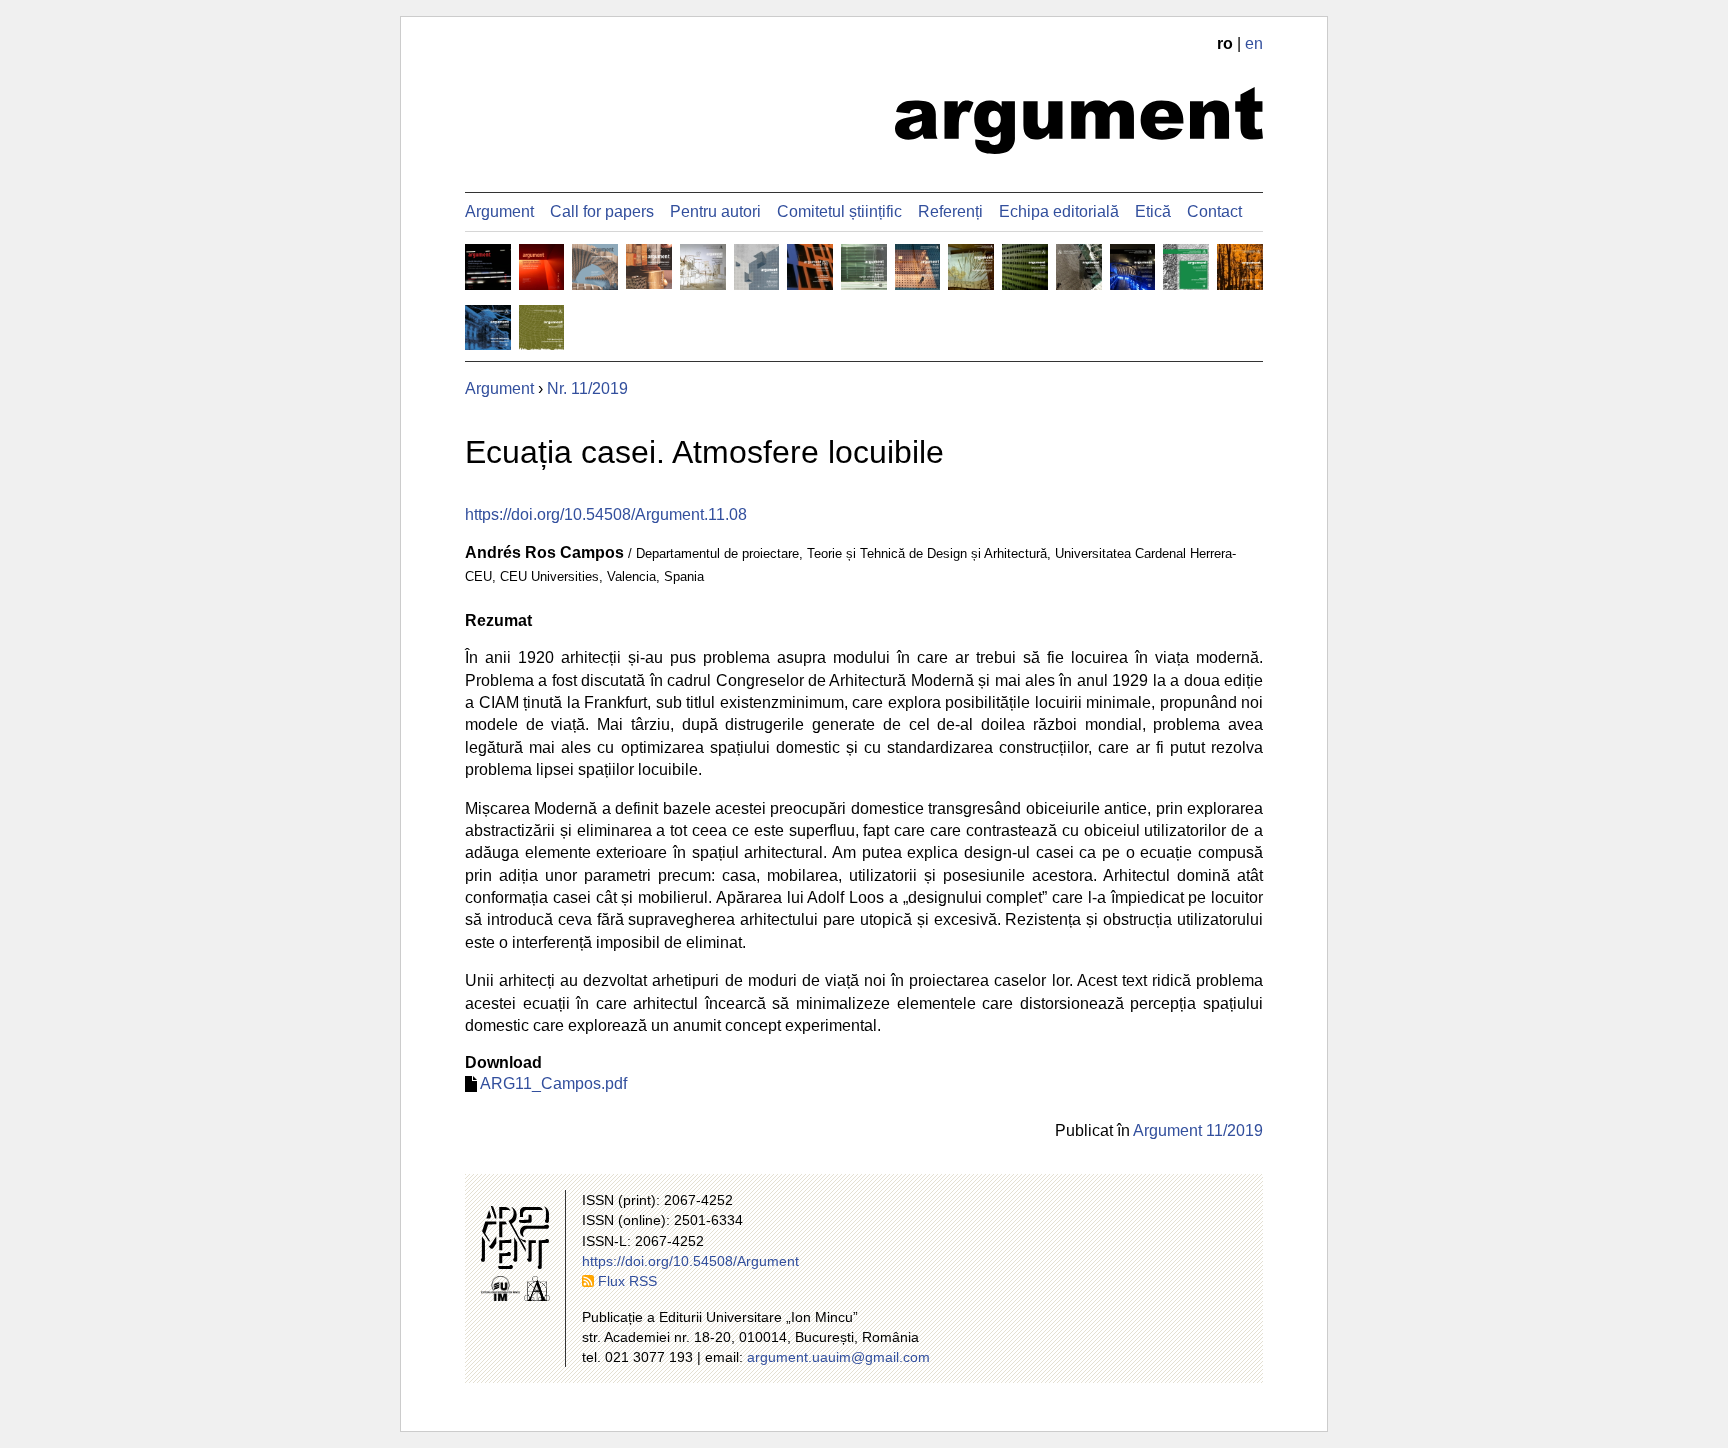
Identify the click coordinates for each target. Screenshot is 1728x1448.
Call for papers (602, 211)
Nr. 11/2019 (587, 388)
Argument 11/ (1198, 1130)
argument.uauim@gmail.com (838, 1357)
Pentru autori (715, 211)
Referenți (950, 211)
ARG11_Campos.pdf (553, 1083)
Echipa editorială (1059, 211)
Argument (499, 211)
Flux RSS (627, 1281)
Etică (1153, 211)
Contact (1214, 211)
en (1254, 43)
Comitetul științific (839, 211)
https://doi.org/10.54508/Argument (690, 1261)
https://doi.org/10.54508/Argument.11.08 (606, 514)
